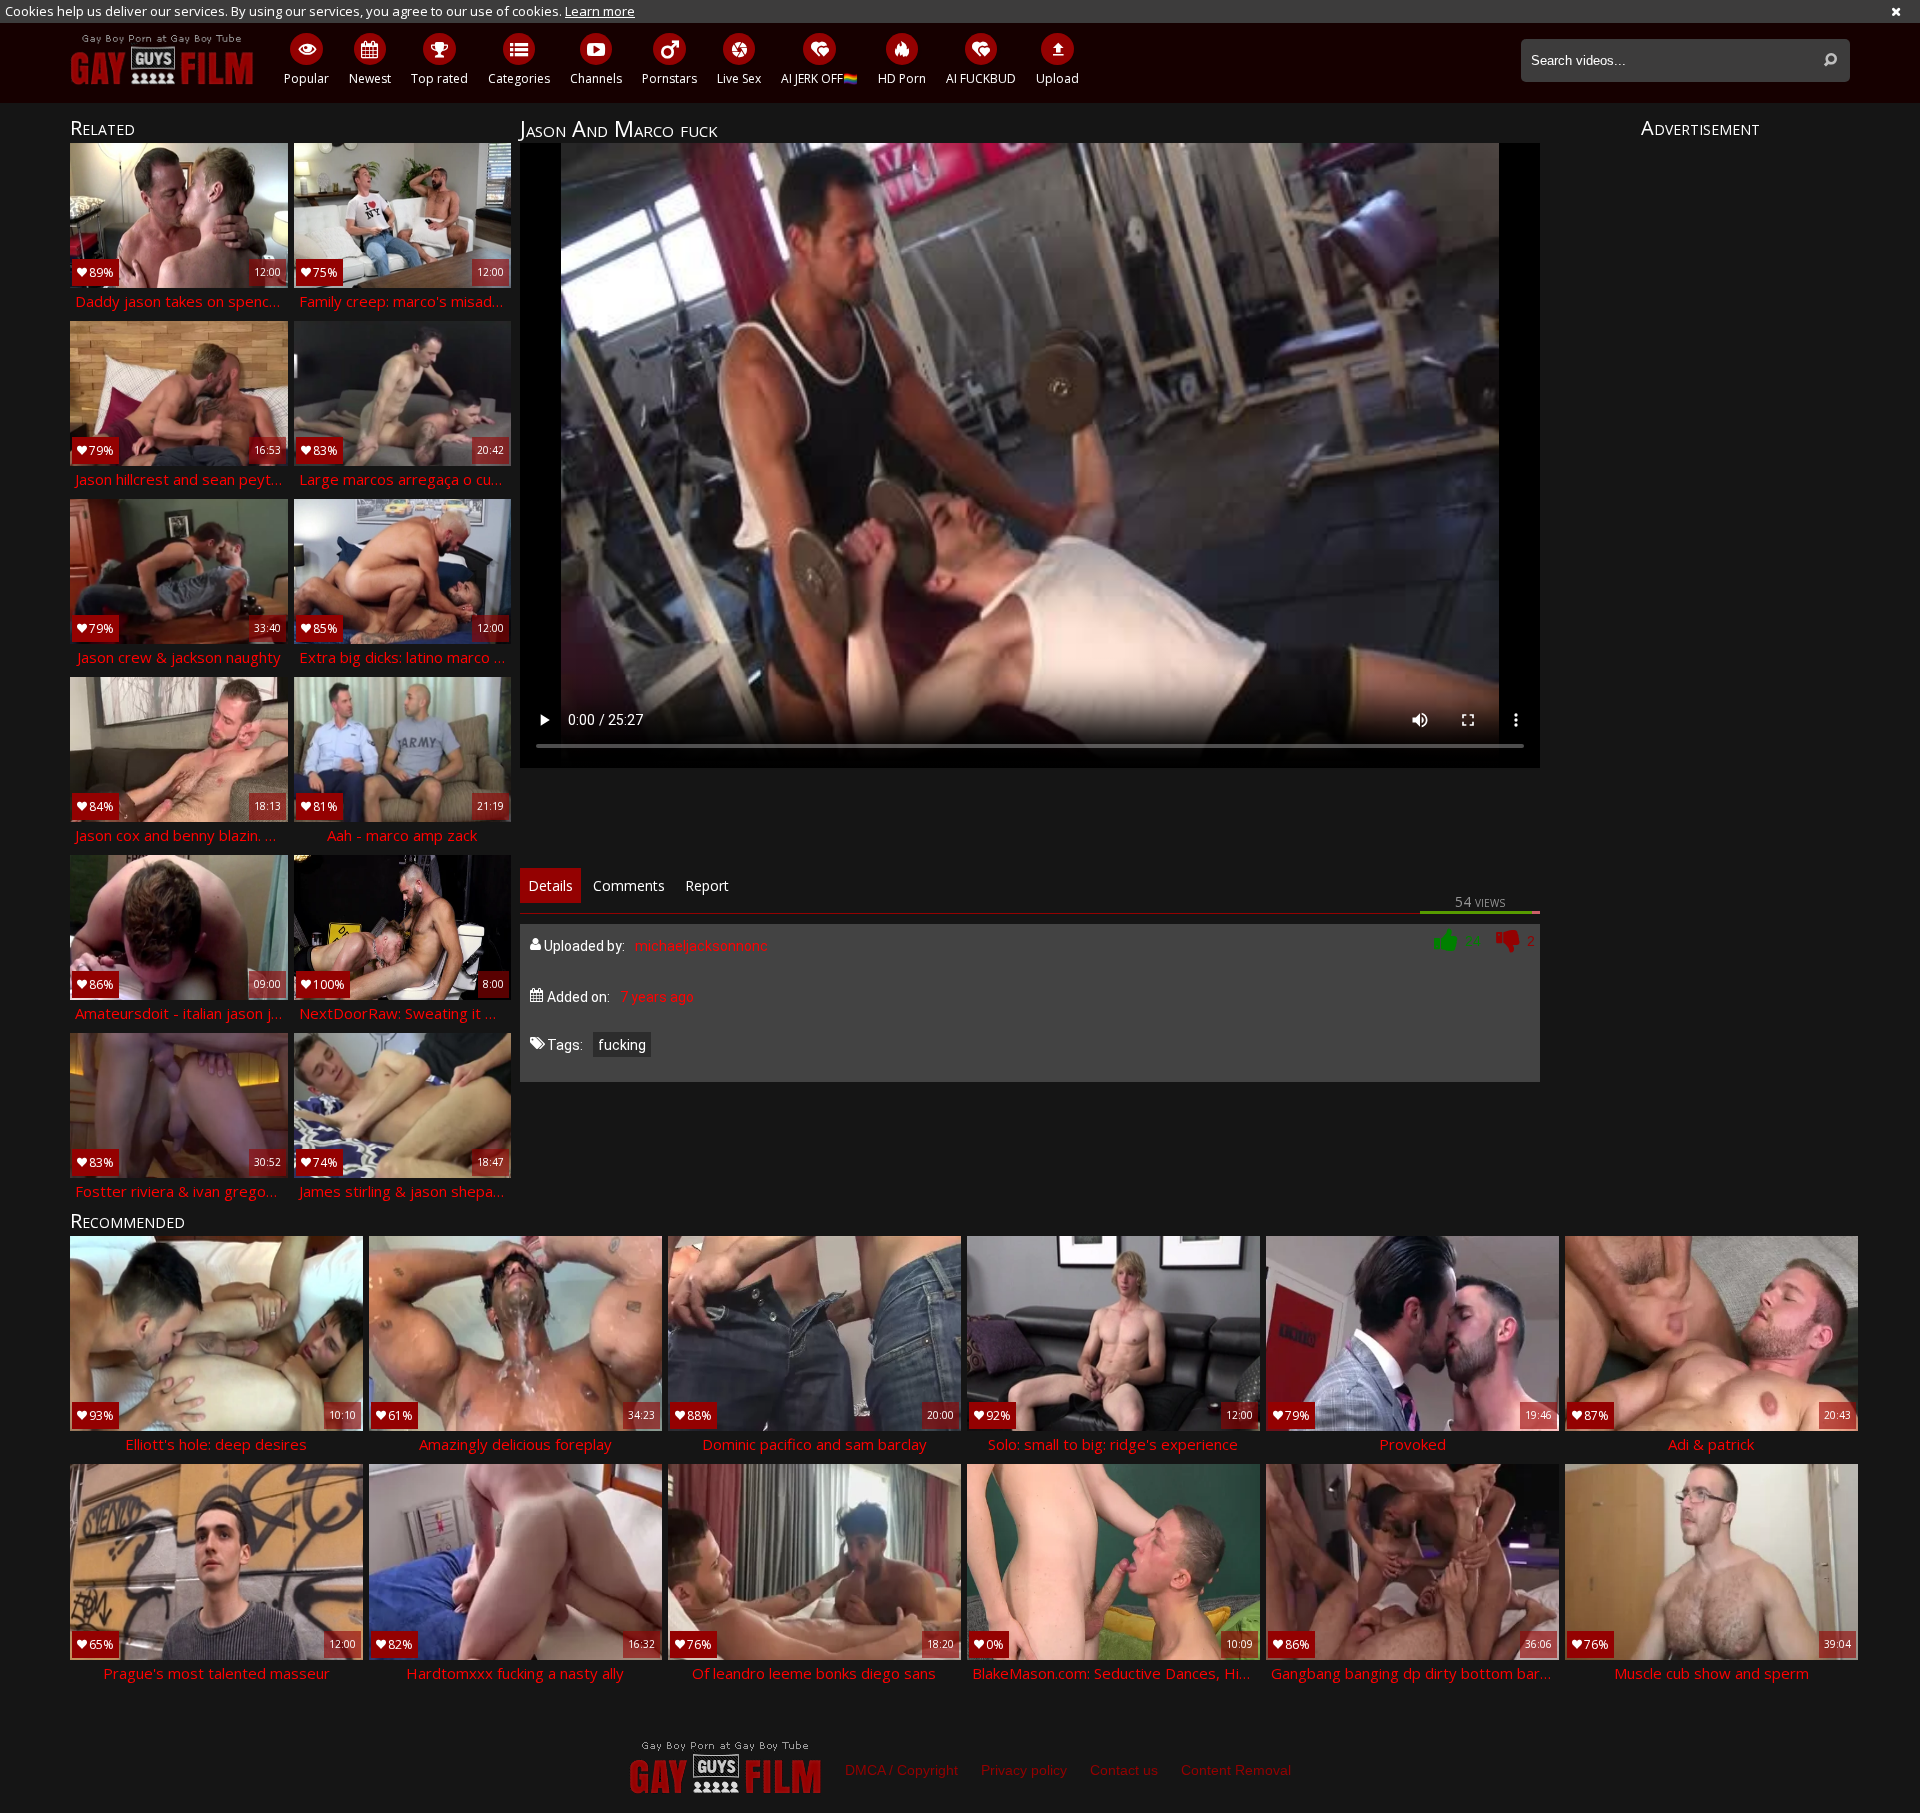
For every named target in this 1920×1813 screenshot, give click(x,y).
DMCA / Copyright (901, 1770)
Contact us (1124, 1770)
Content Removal (1236, 1770)
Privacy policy (1024, 1770)
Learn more (600, 11)
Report (707, 885)
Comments (629, 885)
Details (550, 885)
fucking (622, 1045)
